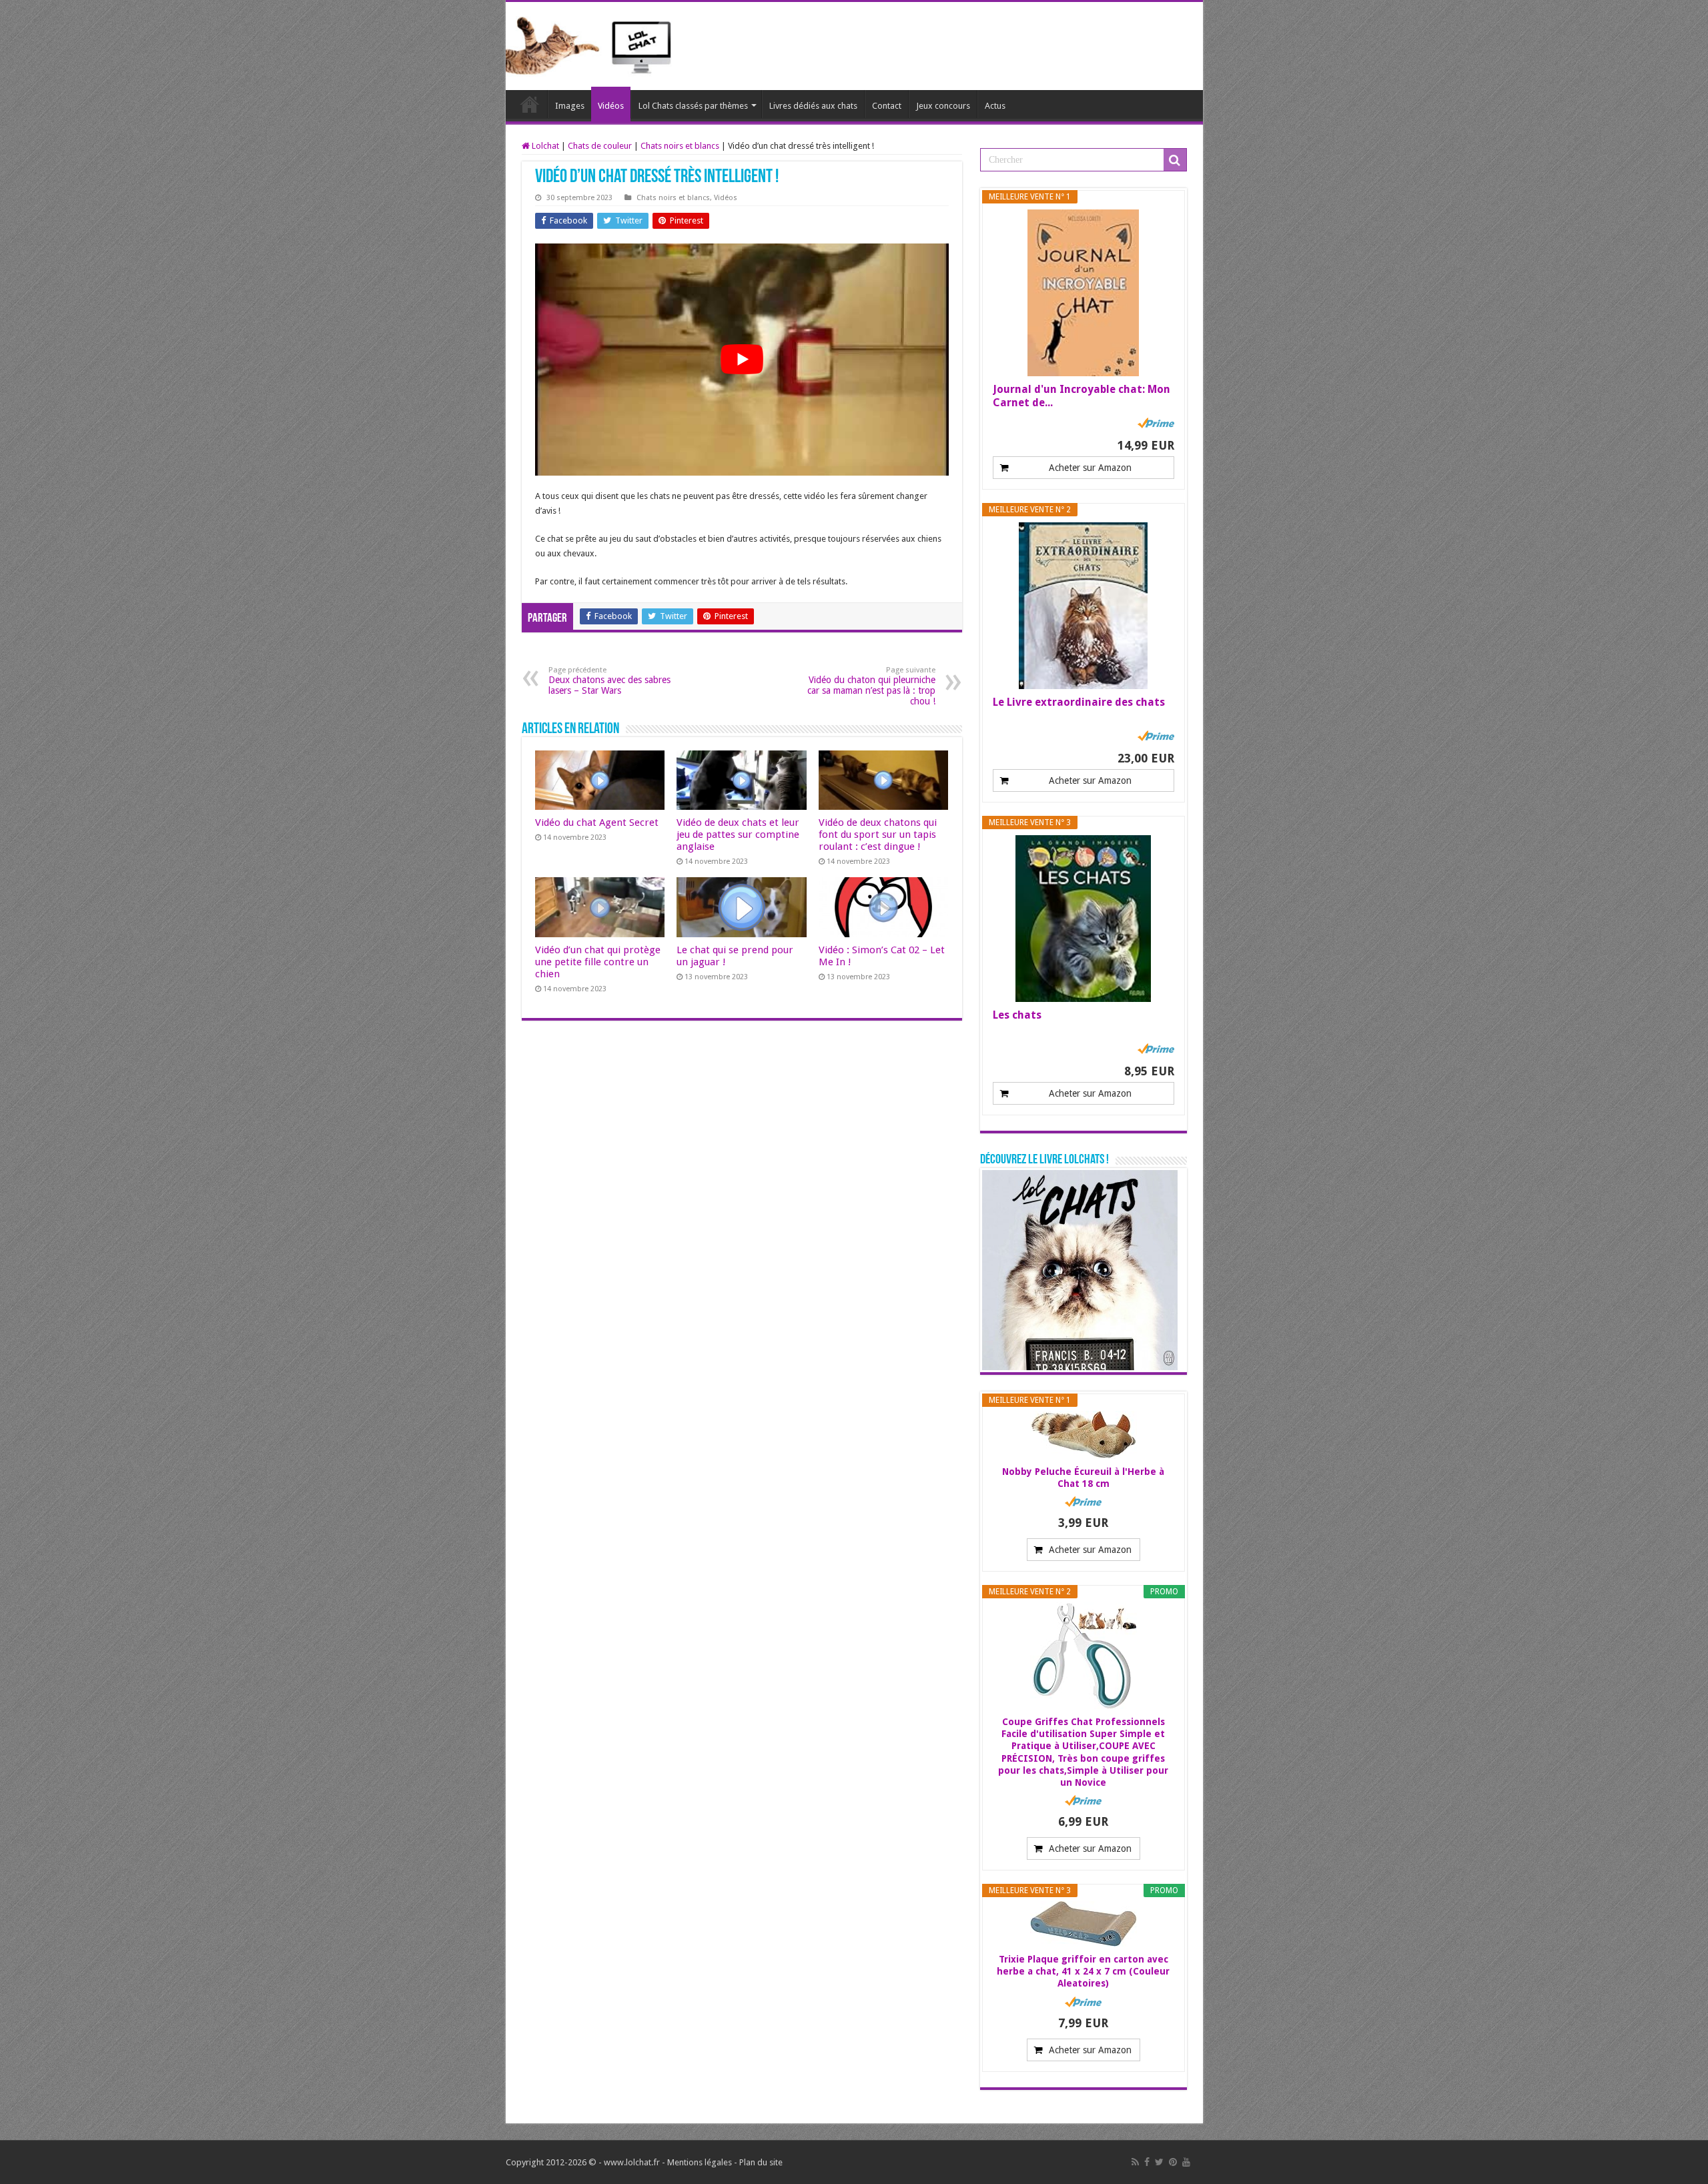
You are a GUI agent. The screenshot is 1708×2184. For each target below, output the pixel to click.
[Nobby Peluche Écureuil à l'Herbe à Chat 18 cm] (1084, 1435)
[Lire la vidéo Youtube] (742, 360)
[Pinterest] (1173, 2162)
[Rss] (1135, 2162)
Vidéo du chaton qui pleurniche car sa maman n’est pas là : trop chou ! (871, 686)
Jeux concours (943, 106)
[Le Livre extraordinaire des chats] (1084, 606)
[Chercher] (1175, 160)
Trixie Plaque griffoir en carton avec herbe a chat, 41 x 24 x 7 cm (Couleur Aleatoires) (1083, 1971)
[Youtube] (1186, 2162)
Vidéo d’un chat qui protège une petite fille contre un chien (598, 962)
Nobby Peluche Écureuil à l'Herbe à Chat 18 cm (1083, 1478)
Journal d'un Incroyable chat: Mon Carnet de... (1082, 396)
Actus (995, 106)
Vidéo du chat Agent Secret (597, 823)
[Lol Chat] (594, 44)
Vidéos (611, 106)
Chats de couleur (600, 146)
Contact (887, 106)
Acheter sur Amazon (1090, 468)
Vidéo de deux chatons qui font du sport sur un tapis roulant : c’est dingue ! (878, 835)
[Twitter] (1159, 2162)
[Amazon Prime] (1156, 423)
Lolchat (530, 104)
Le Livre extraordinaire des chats (1079, 702)
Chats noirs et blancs (680, 146)
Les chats (1017, 1015)
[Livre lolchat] (1080, 1269)
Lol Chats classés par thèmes (693, 106)
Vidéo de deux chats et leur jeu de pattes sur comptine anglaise (738, 835)
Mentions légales (700, 2162)
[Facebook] (1147, 2162)
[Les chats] (1084, 919)
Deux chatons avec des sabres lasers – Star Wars (609, 681)
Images (570, 106)
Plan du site (761, 2162)
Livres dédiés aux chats (813, 106)
